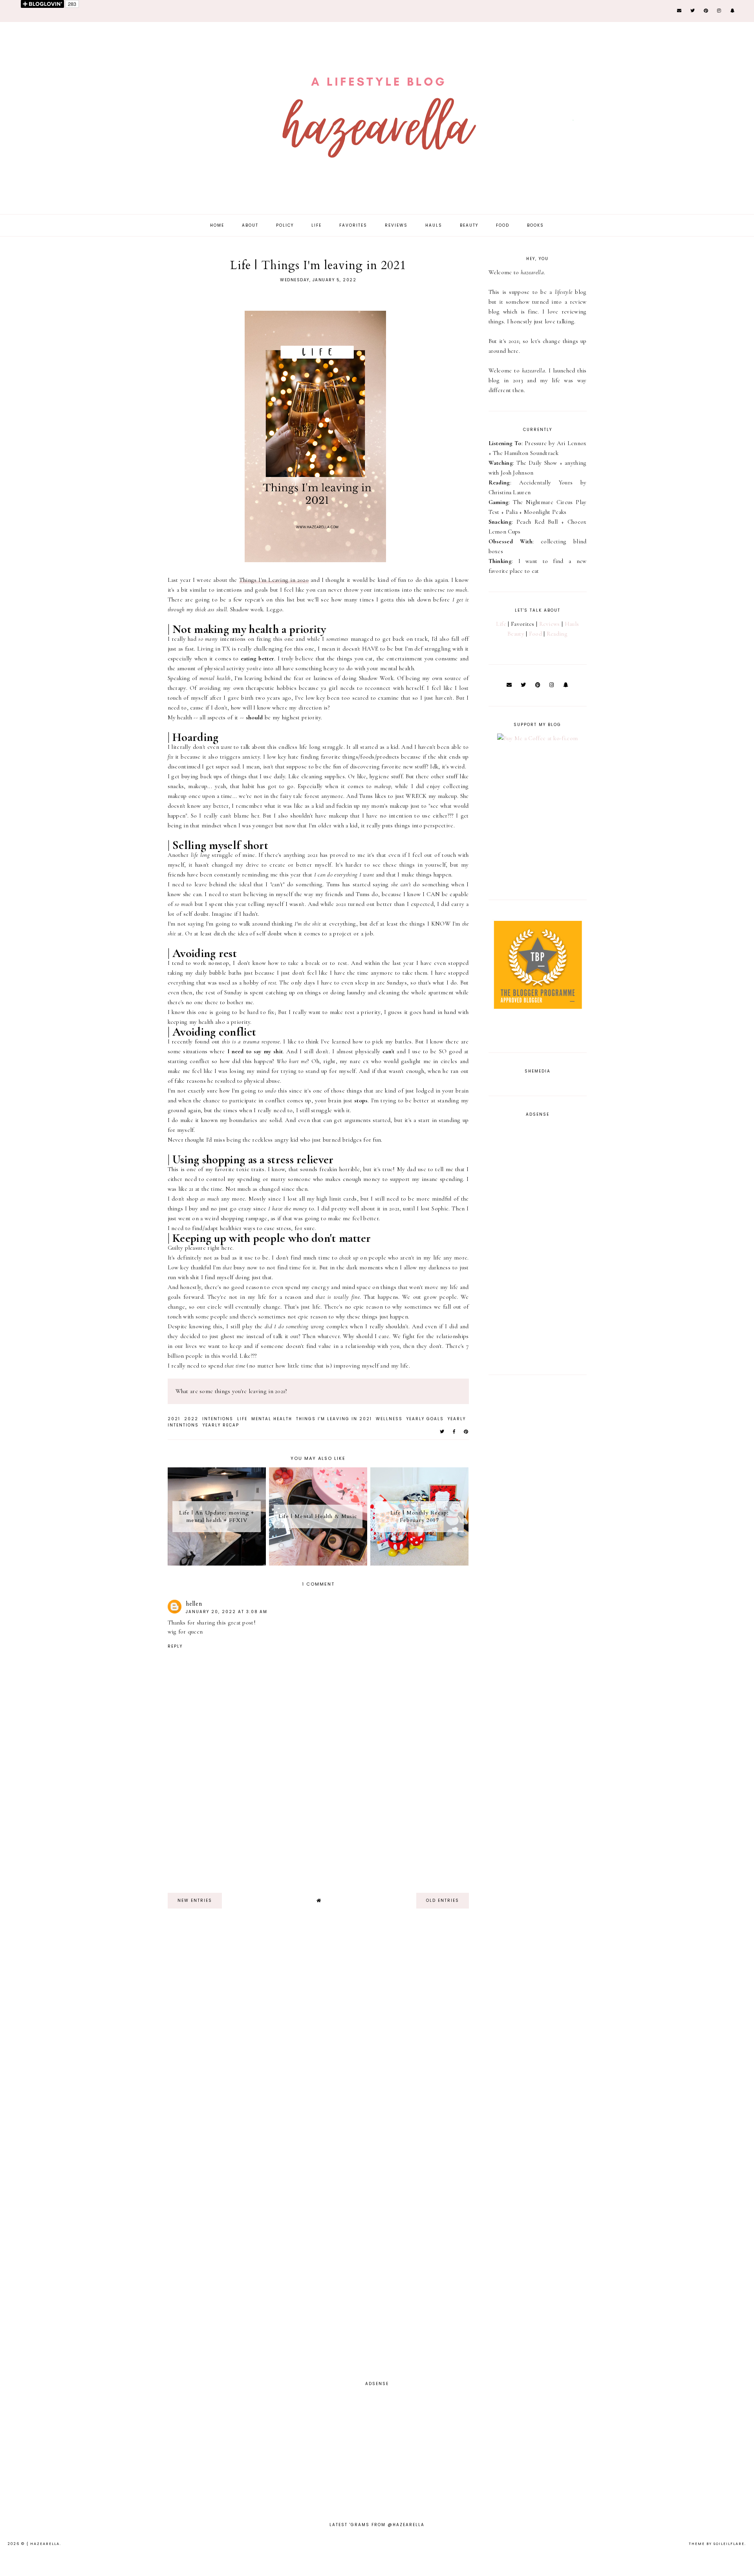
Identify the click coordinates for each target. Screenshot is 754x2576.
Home (217, 225)
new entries (195, 1900)
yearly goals (425, 1419)
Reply (175, 1646)
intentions (218, 1419)
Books (535, 225)
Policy (285, 225)
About (250, 225)
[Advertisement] (318, 1832)
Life (317, 225)
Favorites (353, 225)
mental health (272, 1419)
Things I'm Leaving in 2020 (274, 580)
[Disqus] (229, 2036)
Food (503, 225)
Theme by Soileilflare (717, 2544)
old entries (443, 1900)
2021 (174, 1419)
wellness (389, 1419)
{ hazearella (43, 2544)
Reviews (396, 225)
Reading (557, 634)
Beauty (469, 225)
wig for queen (185, 1632)
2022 (191, 1419)
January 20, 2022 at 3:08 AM (227, 1612)
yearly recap (221, 1425)
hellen (194, 1604)
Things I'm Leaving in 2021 (334, 1419)
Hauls (434, 225)
